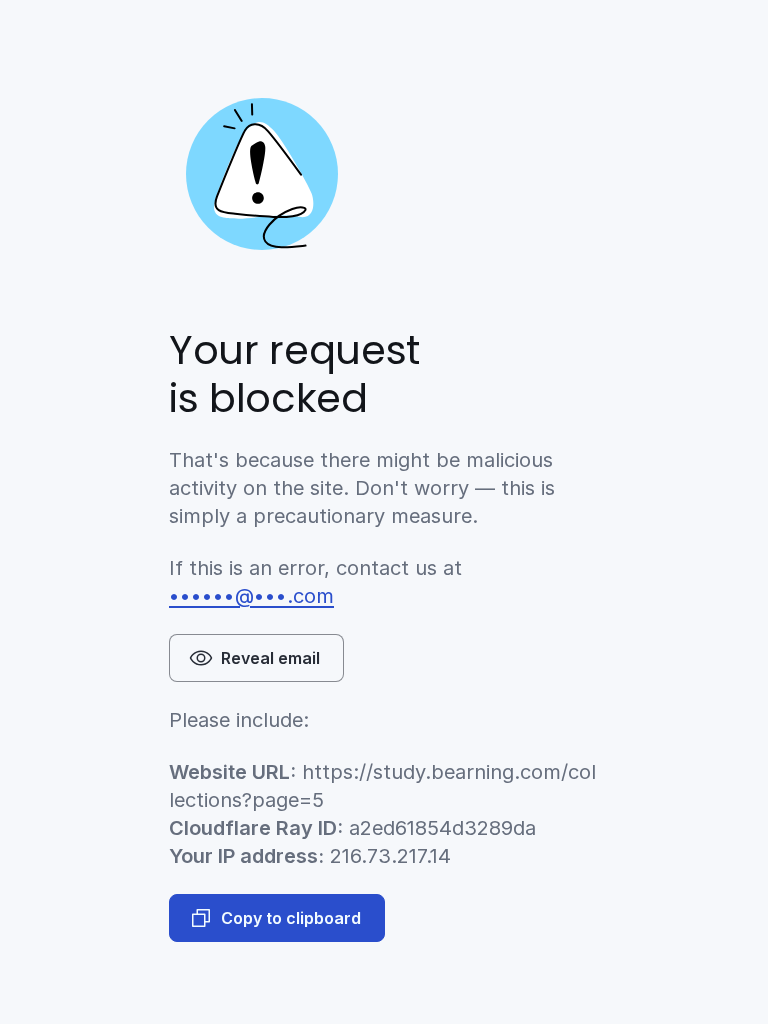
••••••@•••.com (251, 596)
